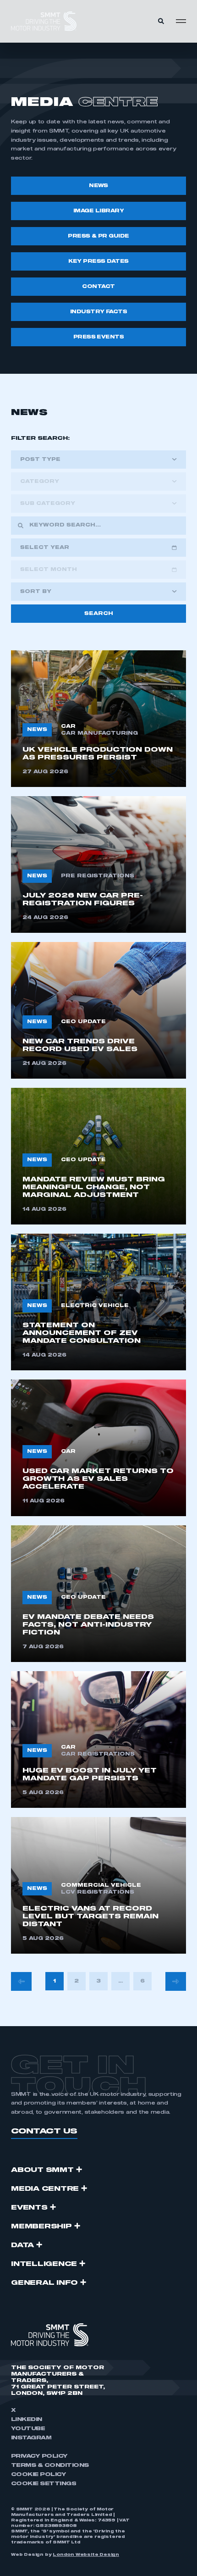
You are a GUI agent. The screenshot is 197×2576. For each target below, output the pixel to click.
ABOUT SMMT (42, 2170)
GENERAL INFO (44, 2283)
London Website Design (86, 2555)
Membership (41, 2227)
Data (22, 2245)
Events (29, 2208)
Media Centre (45, 2189)
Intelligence (44, 2264)
